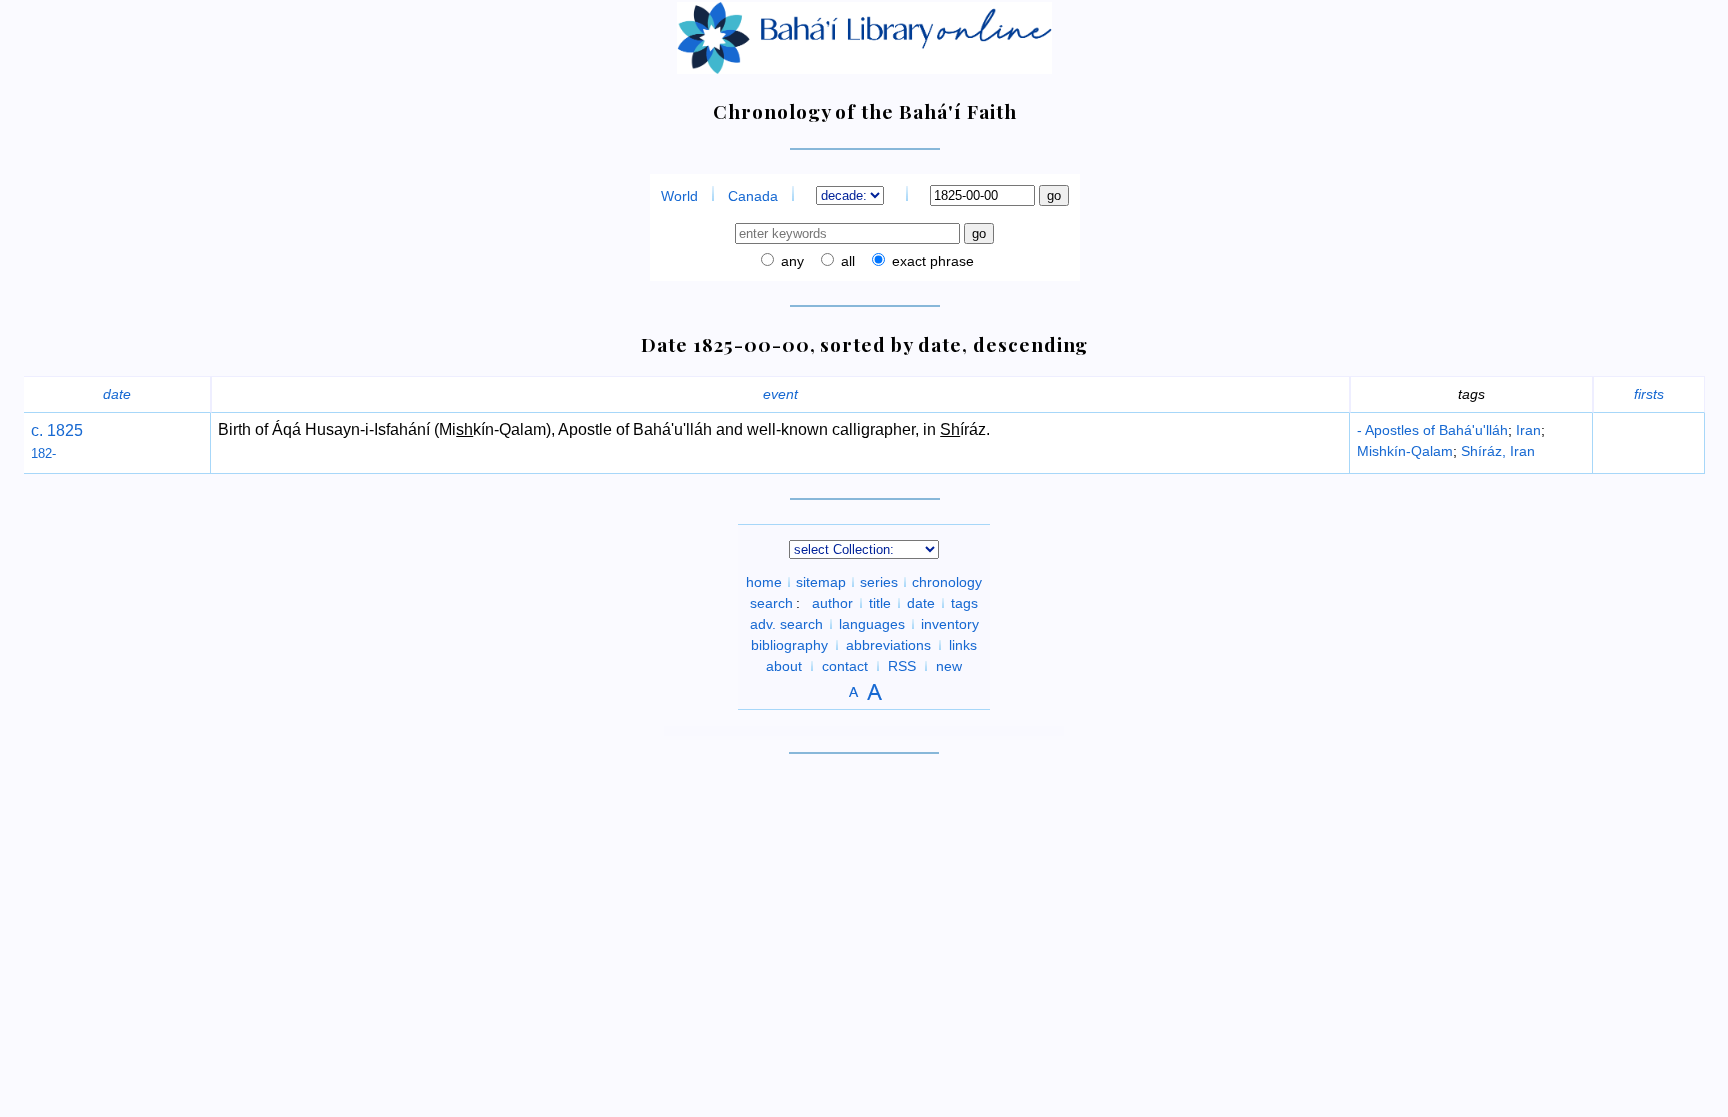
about (784, 666)
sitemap (821, 582)
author (832, 603)
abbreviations (888, 645)
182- (43, 453)
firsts (1649, 394)
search (771, 603)
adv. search (786, 624)
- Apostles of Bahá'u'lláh (1432, 430)
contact (845, 666)
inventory (950, 624)
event (780, 394)
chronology (947, 582)
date (117, 394)
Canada (753, 196)
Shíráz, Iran (1498, 451)
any (790, 261)
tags (964, 603)
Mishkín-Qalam (1405, 451)
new (949, 666)
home (764, 582)
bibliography (789, 645)
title (880, 603)
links (963, 645)
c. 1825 (57, 430)
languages (872, 624)
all (846, 261)
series (879, 582)
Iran (1528, 430)
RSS (902, 666)
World (679, 196)
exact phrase (931, 261)
